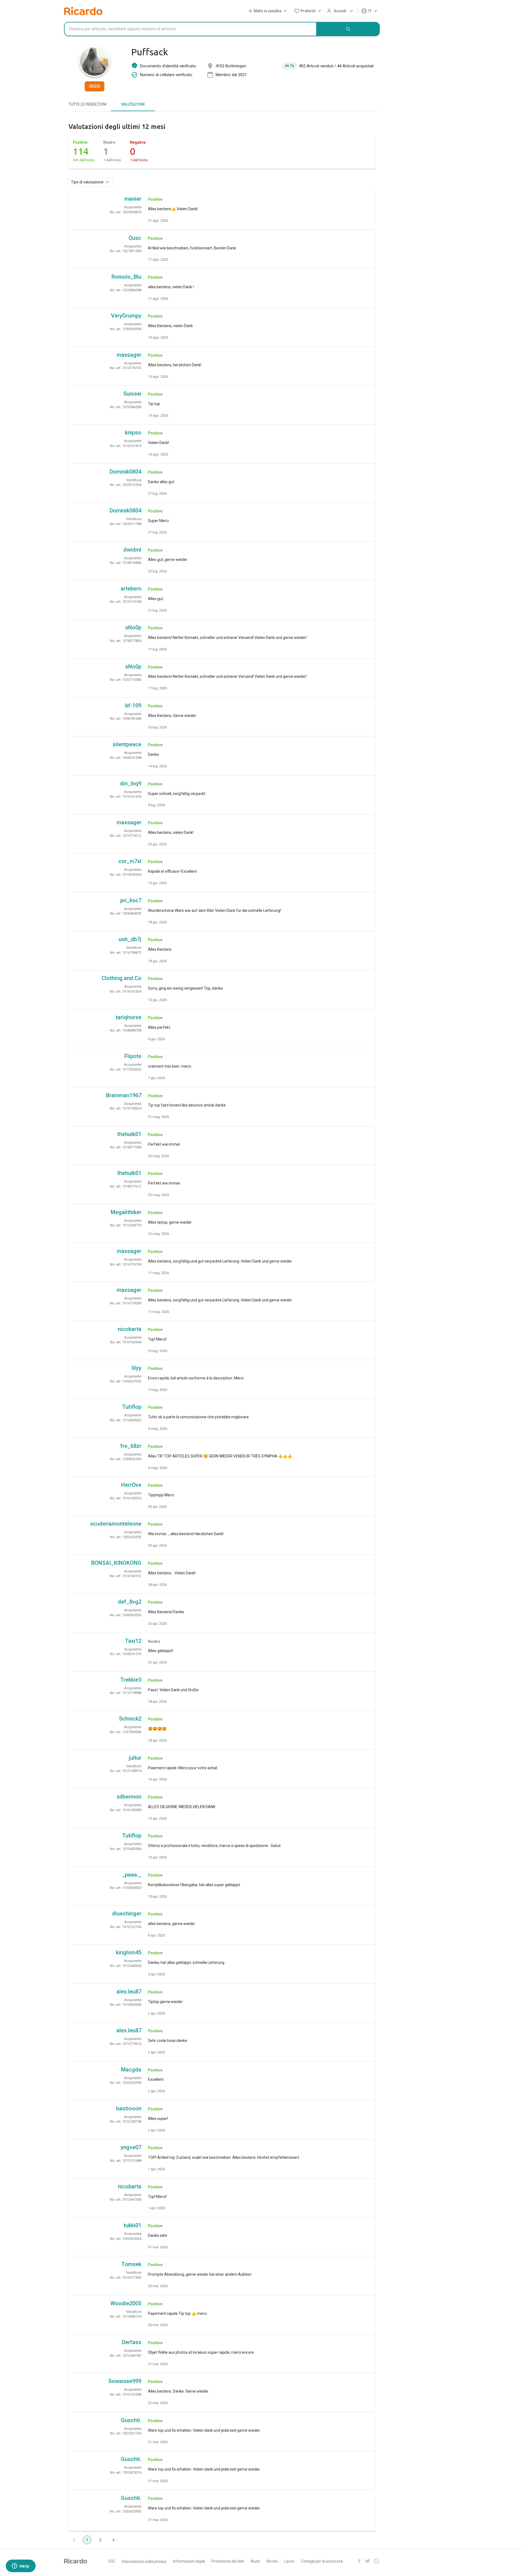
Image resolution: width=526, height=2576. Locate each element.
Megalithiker (126, 1212)
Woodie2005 (126, 2303)
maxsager (129, 355)
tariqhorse (128, 1017)
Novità (272, 2561)
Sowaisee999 (125, 2381)
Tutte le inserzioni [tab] (88, 104)
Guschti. (131, 2420)
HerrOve (131, 1485)
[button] (269, 11)
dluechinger (127, 1914)
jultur (135, 1758)
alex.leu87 (129, 1992)
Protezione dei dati (228, 2561)
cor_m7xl (130, 861)
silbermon (129, 1797)
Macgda (131, 2070)
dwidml (132, 550)
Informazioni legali (189, 2561)
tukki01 (132, 2225)
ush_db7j (130, 939)
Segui (95, 86)
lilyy (137, 1368)
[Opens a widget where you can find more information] (21, 2566)
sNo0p (133, 627)
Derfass (132, 2342)
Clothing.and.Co (122, 978)
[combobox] (190, 29)
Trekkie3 (131, 1680)
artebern (131, 589)
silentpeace (127, 744)
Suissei (132, 394)
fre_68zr (131, 1446)
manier (133, 199)
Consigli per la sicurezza (322, 2561)
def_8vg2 (130, 1602)
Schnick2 (130, 1719)
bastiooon (129, 2108)
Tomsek (131, 2264)
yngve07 (131, 2147)
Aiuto (255, 2561)
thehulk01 (129, 1134)
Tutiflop (132, 1407)
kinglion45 (129, 1952)
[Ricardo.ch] (83, 11)
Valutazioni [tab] (133, 104)
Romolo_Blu (126, 277)
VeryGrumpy (126, 316)
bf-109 (133, 705)
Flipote (133, 1056)
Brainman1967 (124, 1095)
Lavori (289, 2561)
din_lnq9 (131, 783)
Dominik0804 (125, 472)
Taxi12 (133, 1641)
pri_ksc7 (131, 900)
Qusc (135, 238)
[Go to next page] (113, 2540)
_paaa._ (132, 1875)
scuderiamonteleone (116, 1524)
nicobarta (130, 1329)
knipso (133, 433)
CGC (112, 2561)
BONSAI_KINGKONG (116, 1563)
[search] (348, 29)
